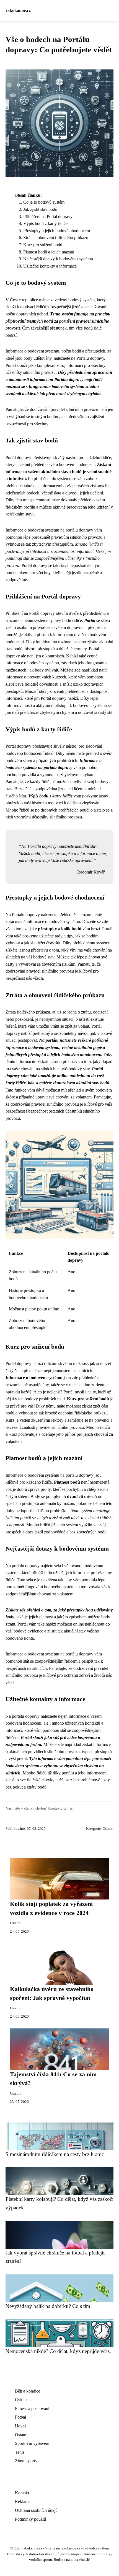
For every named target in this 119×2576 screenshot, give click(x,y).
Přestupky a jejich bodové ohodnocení (57, 231)
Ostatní (108, 1829)
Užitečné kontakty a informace (50, 266)
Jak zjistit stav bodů (40, 209)
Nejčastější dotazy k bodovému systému (58, 259)
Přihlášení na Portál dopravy (48, 217)
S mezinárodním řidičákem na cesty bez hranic (55, 2154)
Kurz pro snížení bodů (43, 245)
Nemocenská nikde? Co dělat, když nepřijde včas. (58, 2351)
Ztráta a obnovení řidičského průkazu (56, 238)
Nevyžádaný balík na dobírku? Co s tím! (49, 2306)
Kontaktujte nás (60, 1808)
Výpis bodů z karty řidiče (45, 223)
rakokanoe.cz (18, 10)
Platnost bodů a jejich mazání (49, 252)
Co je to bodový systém (44, 202)
